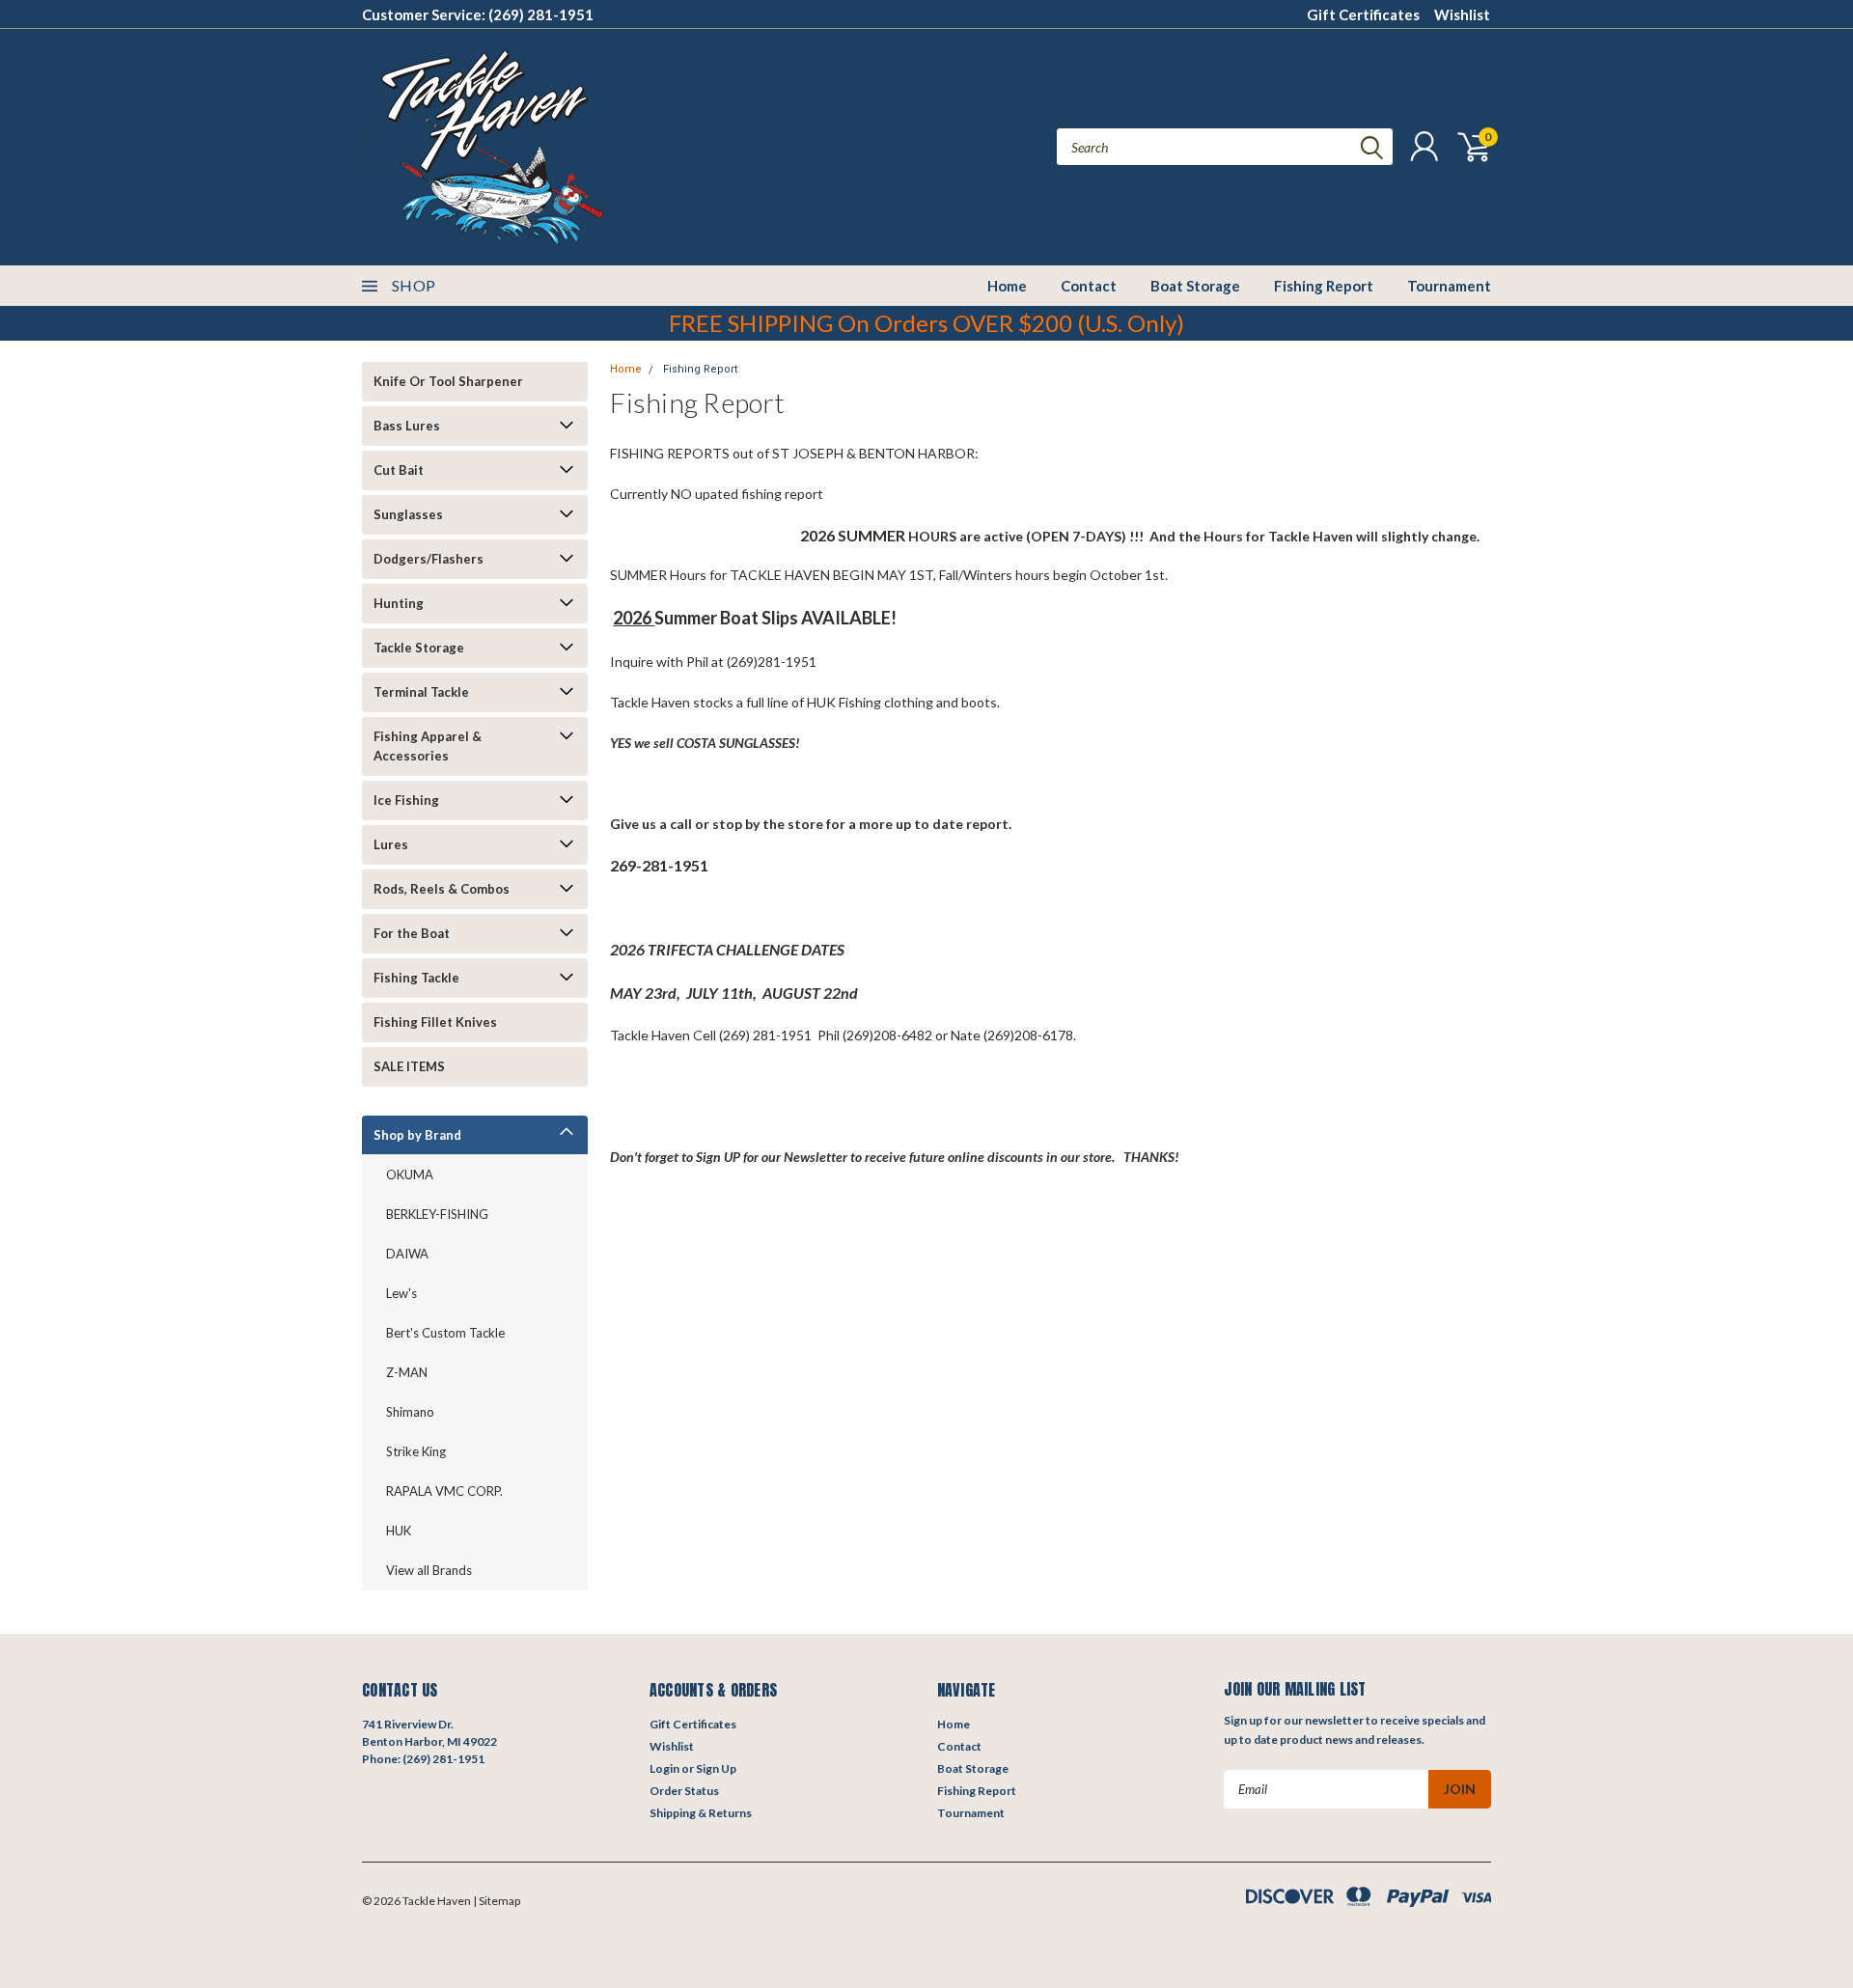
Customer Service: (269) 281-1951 (478, 14)
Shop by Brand (417, 1135)
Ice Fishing (406, 800)
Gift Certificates (1363, 14)
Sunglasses (408, 514)
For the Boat (412, 933)
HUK (399, 1531)
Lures (391, 844)
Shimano (410, 1412)
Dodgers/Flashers (429, 559)
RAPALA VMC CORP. (444, 1491)
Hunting (399, 603)
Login (664, 1768)
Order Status (684, 1791)
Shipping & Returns (701, 1813)
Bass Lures (407, 426)
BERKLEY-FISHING (437, 1214)
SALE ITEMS (409, 1066)
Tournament (1449, 286)
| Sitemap (497, 1901)
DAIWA (407, 1254)
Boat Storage (1195, 286)
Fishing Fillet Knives (435, 1022)
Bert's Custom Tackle (445, 1333)
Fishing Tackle (416, 978)
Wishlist (1462, 14)
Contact (1089, 286)
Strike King (416, 1451)
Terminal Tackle (421, 692)
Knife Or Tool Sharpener (448, 381)
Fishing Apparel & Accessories (428, 746)
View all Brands (429, 1570)
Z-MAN (407, 1372)
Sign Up (716, 1768)
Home (1007, 286)
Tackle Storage (419, 648)
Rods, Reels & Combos (442, 889)
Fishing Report (1324, 286)
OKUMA (410, 1174)
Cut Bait (399, 470)
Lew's (401, 1293)
